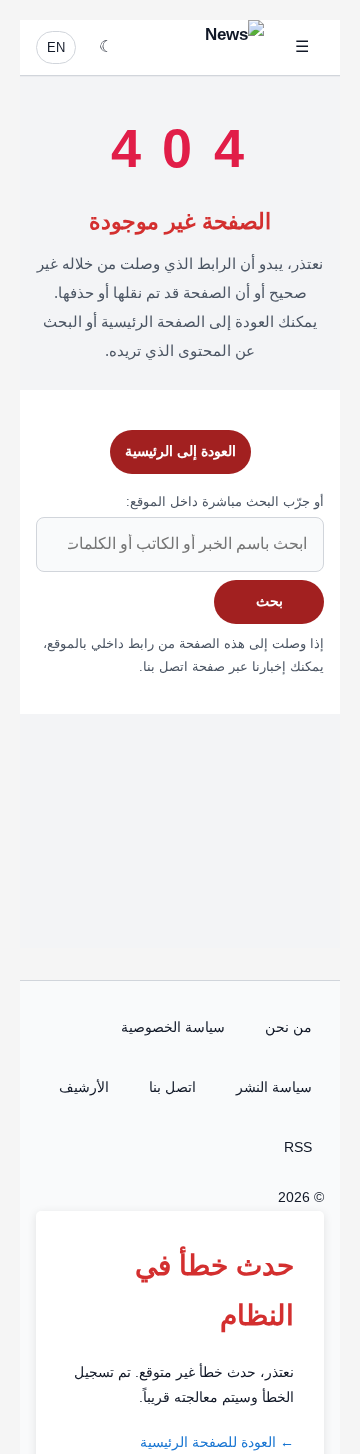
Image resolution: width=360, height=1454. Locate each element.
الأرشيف (84, 1087)
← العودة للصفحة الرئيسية (217, 1442)
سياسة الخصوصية (173, 1027)
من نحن (288, 1027)
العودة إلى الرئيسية (180, 451)
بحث (269, 601)
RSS (298, 1147)
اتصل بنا (172, 1087)
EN (56, 47)
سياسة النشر (274, 1087)
